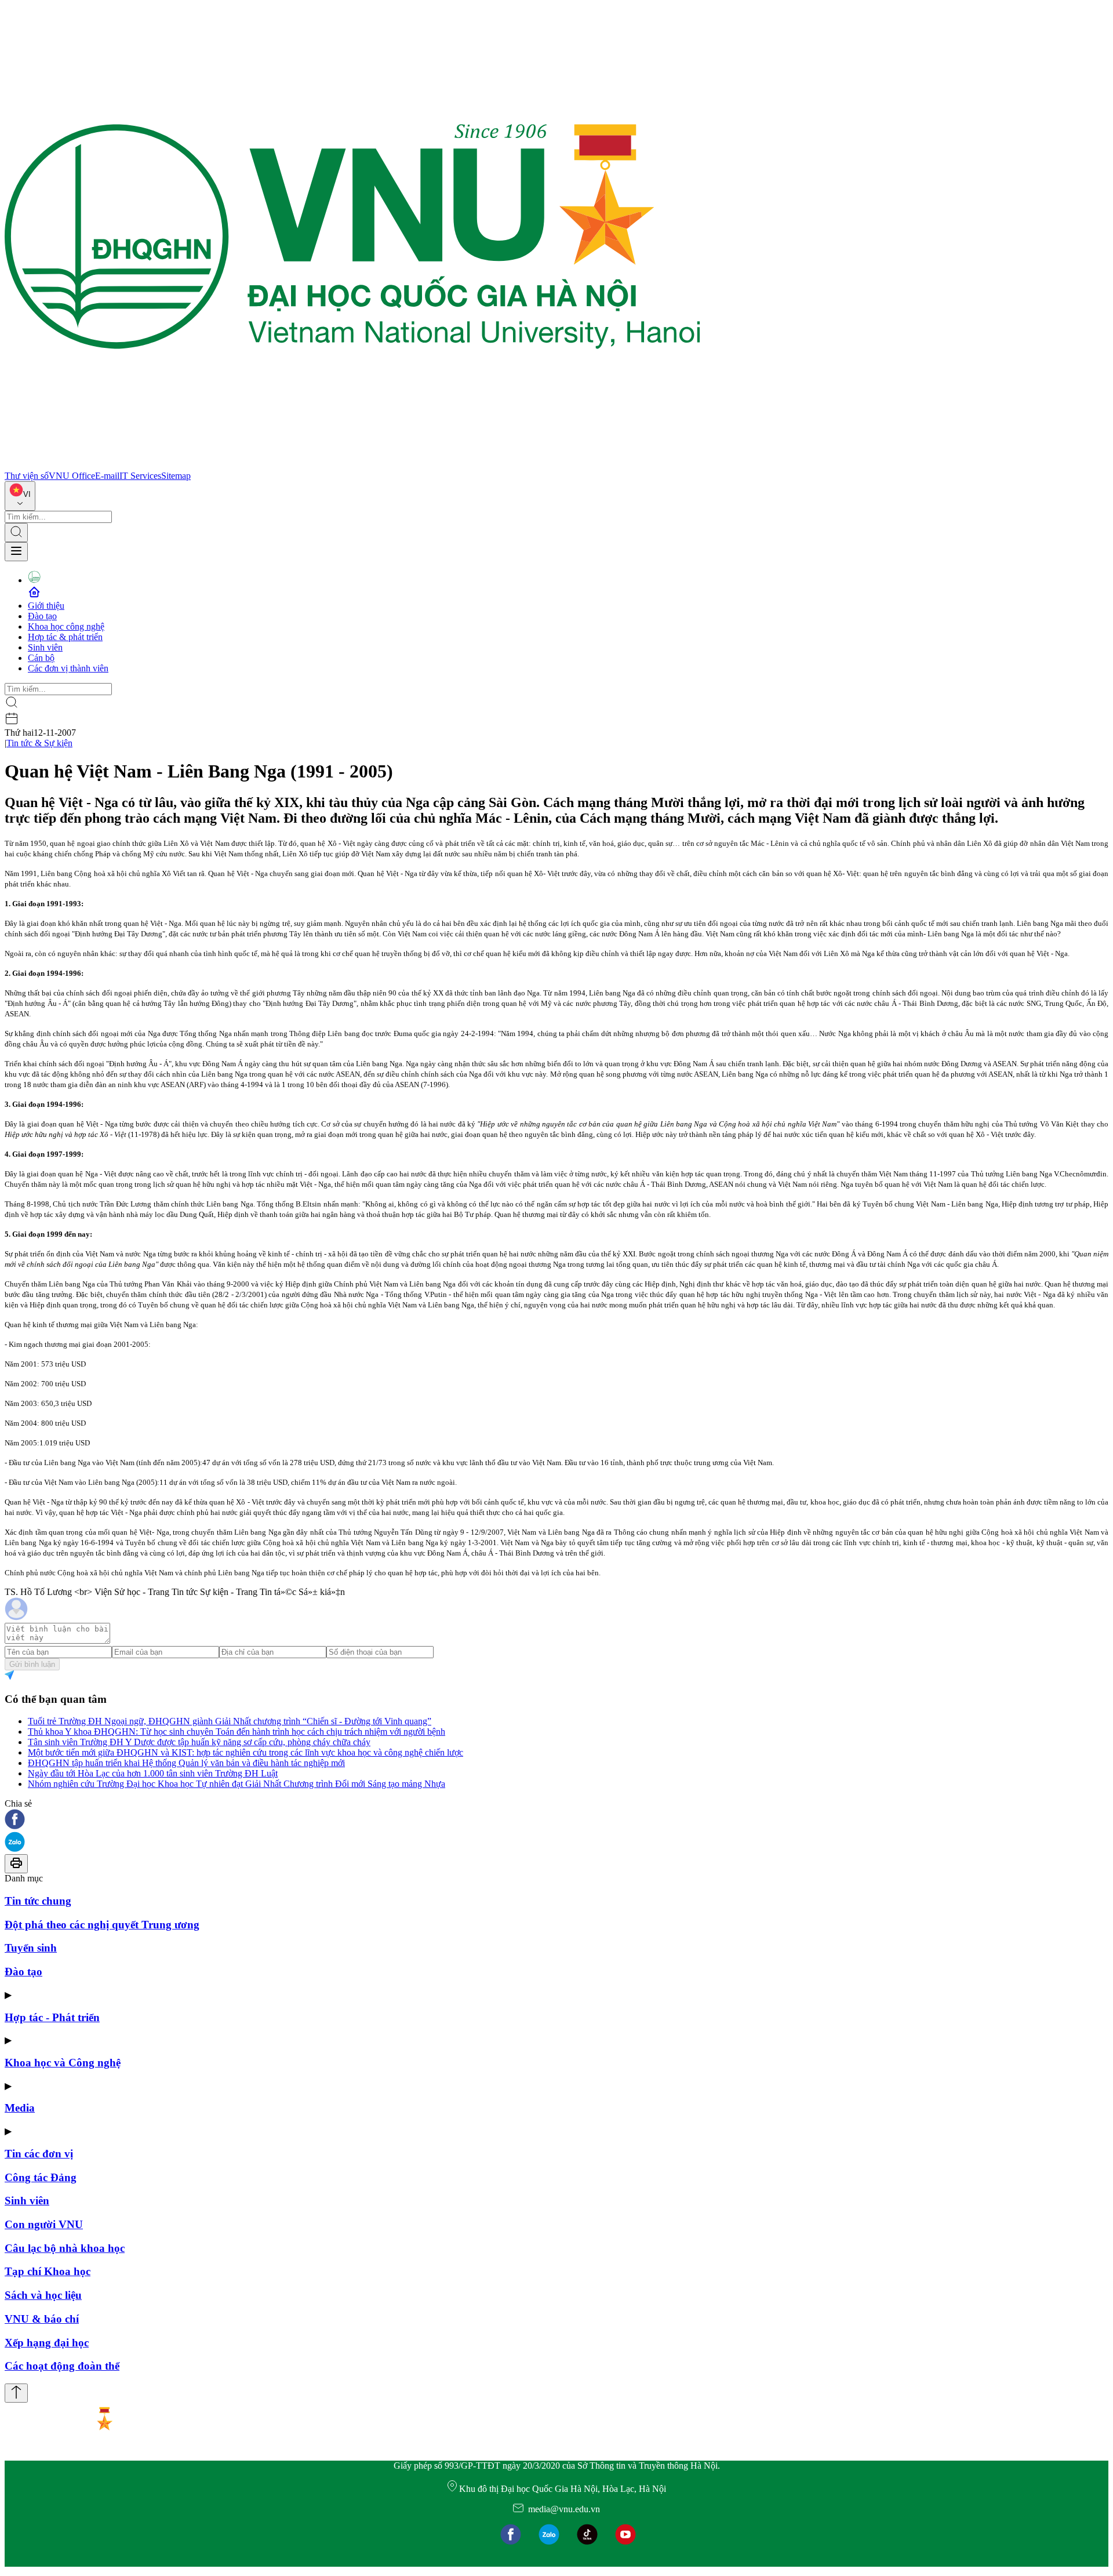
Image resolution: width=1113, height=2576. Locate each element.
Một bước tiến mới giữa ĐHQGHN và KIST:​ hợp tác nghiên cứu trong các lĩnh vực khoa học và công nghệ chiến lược (245, 1752)
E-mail (107, 476)
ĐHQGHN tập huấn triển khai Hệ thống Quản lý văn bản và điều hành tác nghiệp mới (186, 1763)
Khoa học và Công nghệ (63, 2063)
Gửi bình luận (32, 1664)
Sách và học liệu (43, 2295)
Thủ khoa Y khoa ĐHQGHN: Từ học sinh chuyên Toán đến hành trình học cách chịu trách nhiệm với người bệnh (237, 1732)
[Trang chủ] (352, 465)
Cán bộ (41, 658)
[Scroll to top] (16, 2393)
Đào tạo (42, 616)
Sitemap (176, 476)
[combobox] (20, 496)
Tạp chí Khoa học (48, 2271)
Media (20, 2108)
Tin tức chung (38, 1901)
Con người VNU (44, 2224)
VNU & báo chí (42, 2319)
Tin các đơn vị (39, 2154)
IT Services (140, 476)
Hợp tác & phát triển (65, 637)
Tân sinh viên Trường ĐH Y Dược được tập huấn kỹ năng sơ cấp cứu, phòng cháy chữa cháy (199, 1742)
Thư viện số (27, 476)
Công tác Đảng (41, 2177)
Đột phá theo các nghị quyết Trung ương (102, 1925)
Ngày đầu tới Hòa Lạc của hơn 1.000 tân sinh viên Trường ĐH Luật (153, 1773)
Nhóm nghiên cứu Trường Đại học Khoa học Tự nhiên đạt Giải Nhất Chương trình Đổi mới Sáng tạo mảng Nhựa (237, 1784)
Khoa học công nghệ (66, 626)
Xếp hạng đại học (47, 2343)
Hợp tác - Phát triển (52, 2017)
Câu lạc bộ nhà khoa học (65, 2248)
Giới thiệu (46, 606)
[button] (556, 1820)
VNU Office (72, 476)
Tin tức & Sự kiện (39, 743)
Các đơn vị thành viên (68, 668)
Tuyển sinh (31, 1948)
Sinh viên (45, 647)
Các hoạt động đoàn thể (62, 2366)
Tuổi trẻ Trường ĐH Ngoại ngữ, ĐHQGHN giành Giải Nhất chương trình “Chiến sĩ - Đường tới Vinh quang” (230, 1721)
